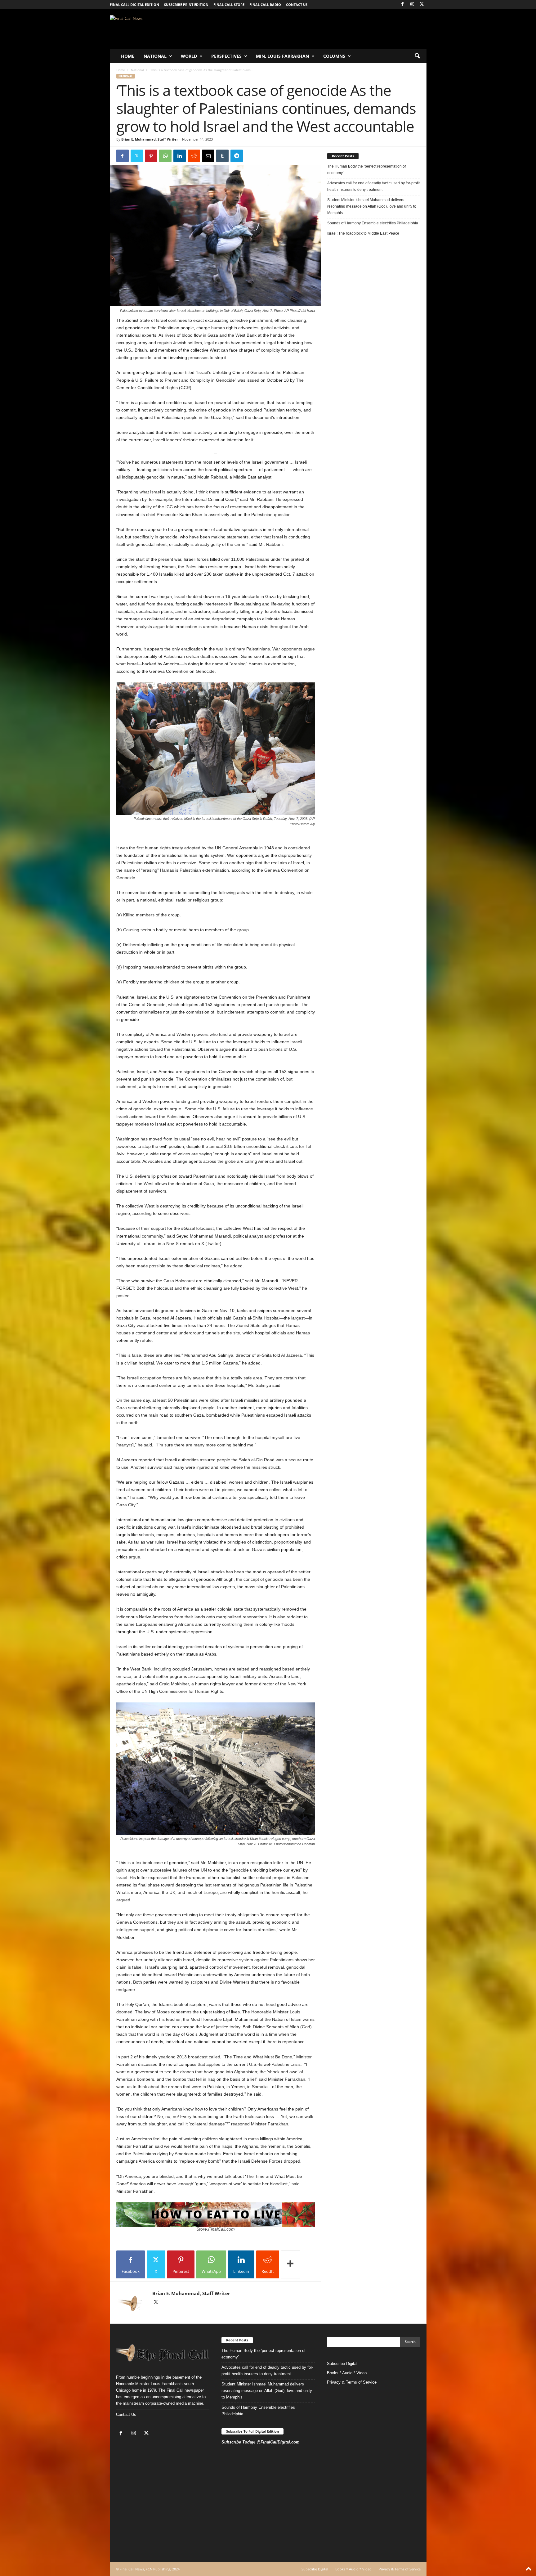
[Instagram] (412, 4)
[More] (291, 2264)
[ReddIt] (194, 156)
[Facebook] (403, 4)
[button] (417, 56)
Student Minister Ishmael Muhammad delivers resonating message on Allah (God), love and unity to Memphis (372, 206)
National (155, 56)
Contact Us (126, 2414)
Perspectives (226, 56)
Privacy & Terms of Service (352, 2382)
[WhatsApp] (165, 156)
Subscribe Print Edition (186, 4)
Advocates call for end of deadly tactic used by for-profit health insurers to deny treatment (373, 186)
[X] (422, 4)
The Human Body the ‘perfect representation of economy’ (366, 170)
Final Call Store (229, 4)
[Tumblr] (222, 156)
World (189, 56)
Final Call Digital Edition (134, 4)
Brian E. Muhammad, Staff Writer (150, 139)
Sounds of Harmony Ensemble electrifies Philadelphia (373, 223)
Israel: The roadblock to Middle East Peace (363, 233)
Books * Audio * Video (347, 2373)
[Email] (208, 156)
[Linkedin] (180, 156)
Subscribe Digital (342, 2364)
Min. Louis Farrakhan (282, 56)
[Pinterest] (151, 156)
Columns (334, 56)
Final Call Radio (265, 4)
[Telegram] (237, 156)
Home (128, 56)
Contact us (297, 4)
